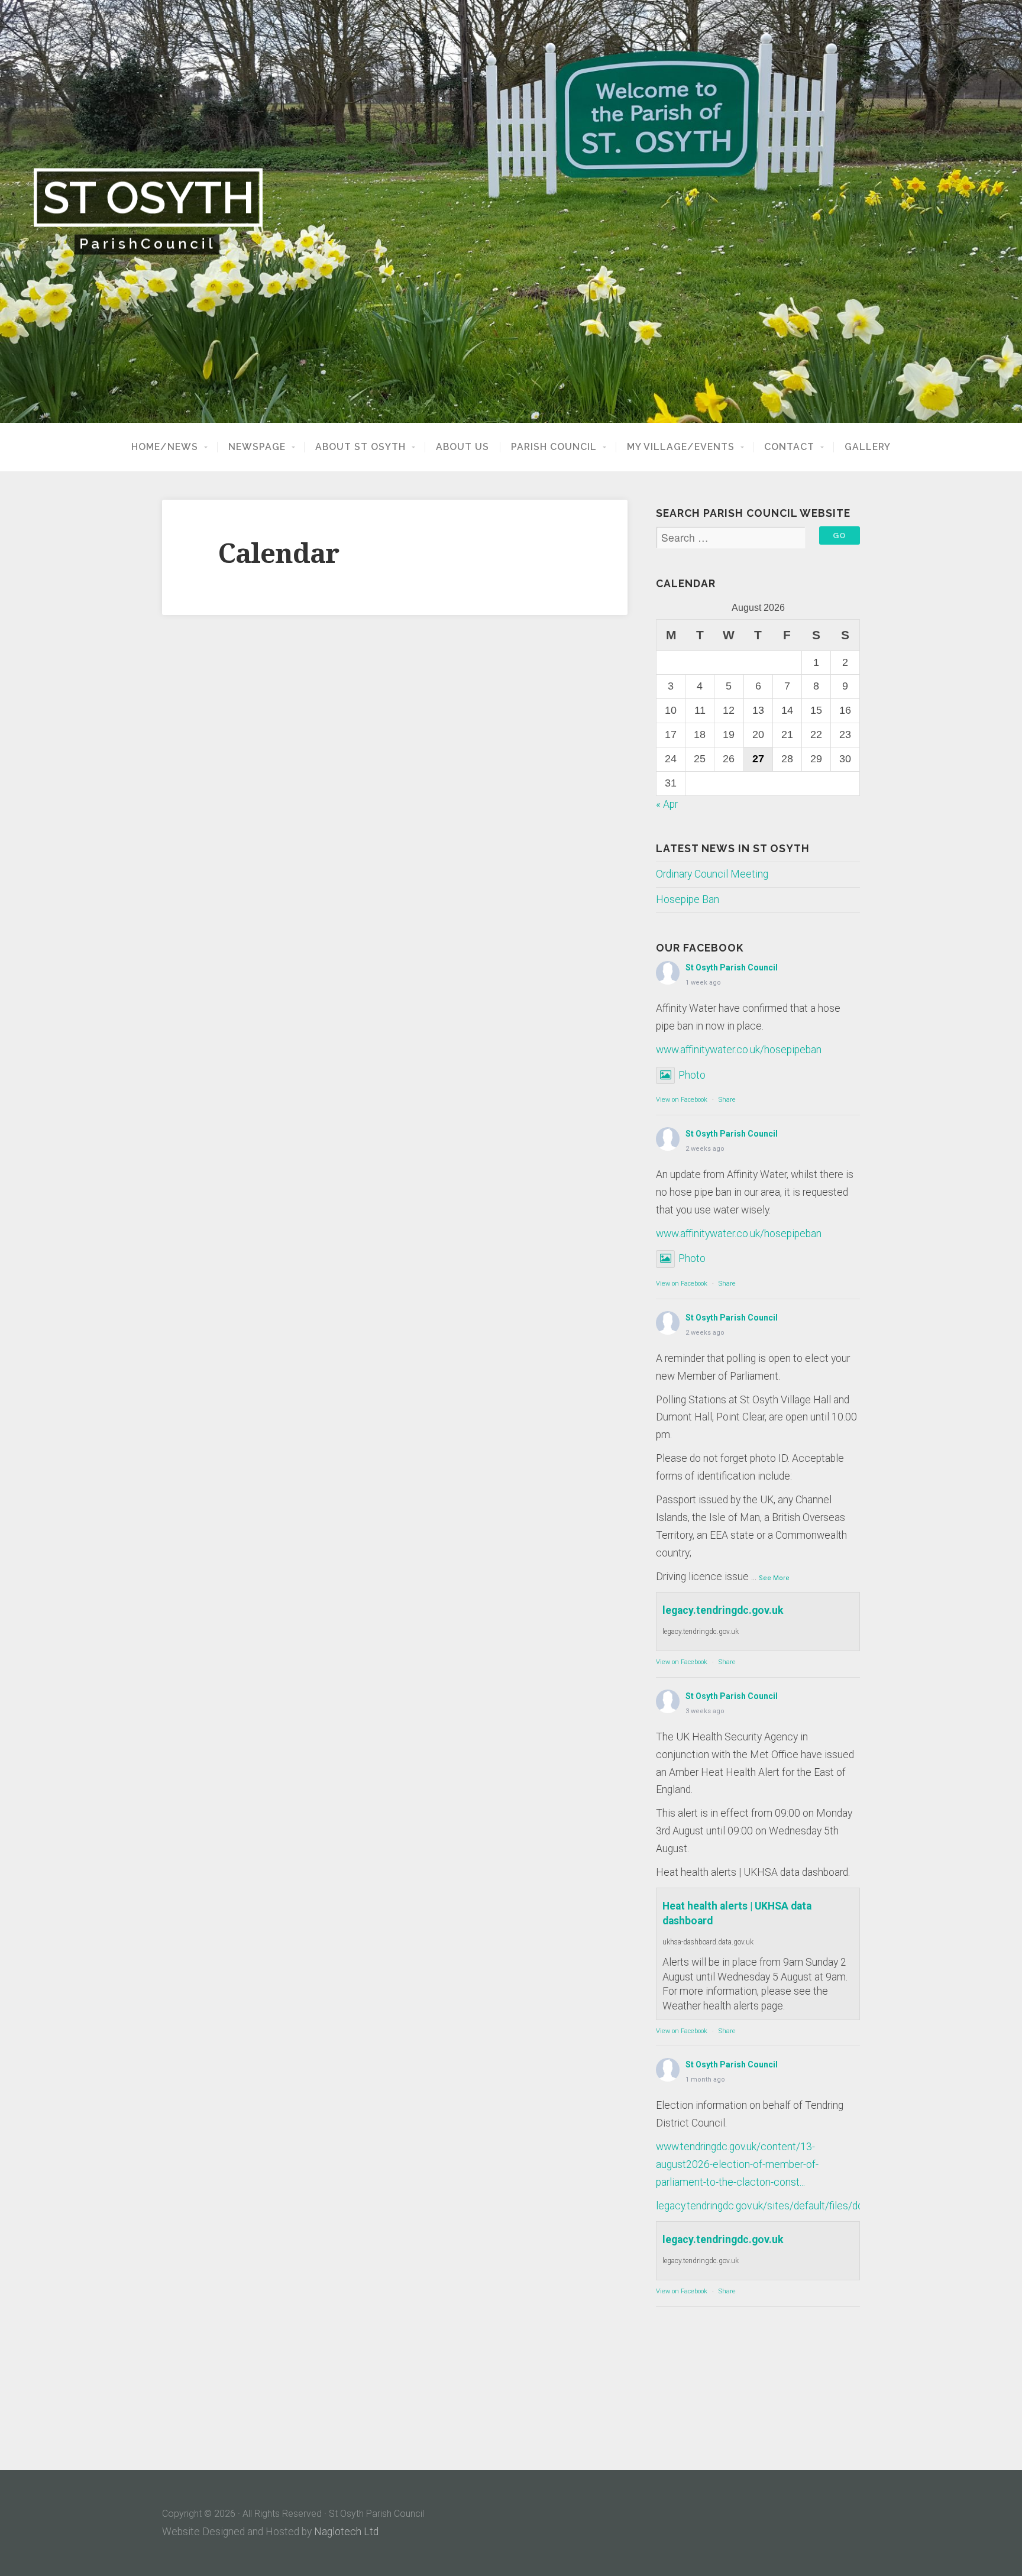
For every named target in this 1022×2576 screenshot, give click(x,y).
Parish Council (554, 447)
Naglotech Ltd (346, 2532)
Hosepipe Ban (688, 899)
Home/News (165, 447)
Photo (692, 1075)
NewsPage (257, 447)
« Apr (667, 804)
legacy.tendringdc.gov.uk (723, 1610)
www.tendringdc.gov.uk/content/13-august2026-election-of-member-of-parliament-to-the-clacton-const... (737, 2164)
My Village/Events (681, 447)
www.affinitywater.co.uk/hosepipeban (739, 1050)
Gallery (868, 447)
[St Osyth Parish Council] (511, 211)
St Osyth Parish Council (732, 967)
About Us (463, 447)
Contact (789, 447)
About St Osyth (360, 447)
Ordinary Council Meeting (712, 874)
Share (727, 1100)
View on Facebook (682, 1100)
